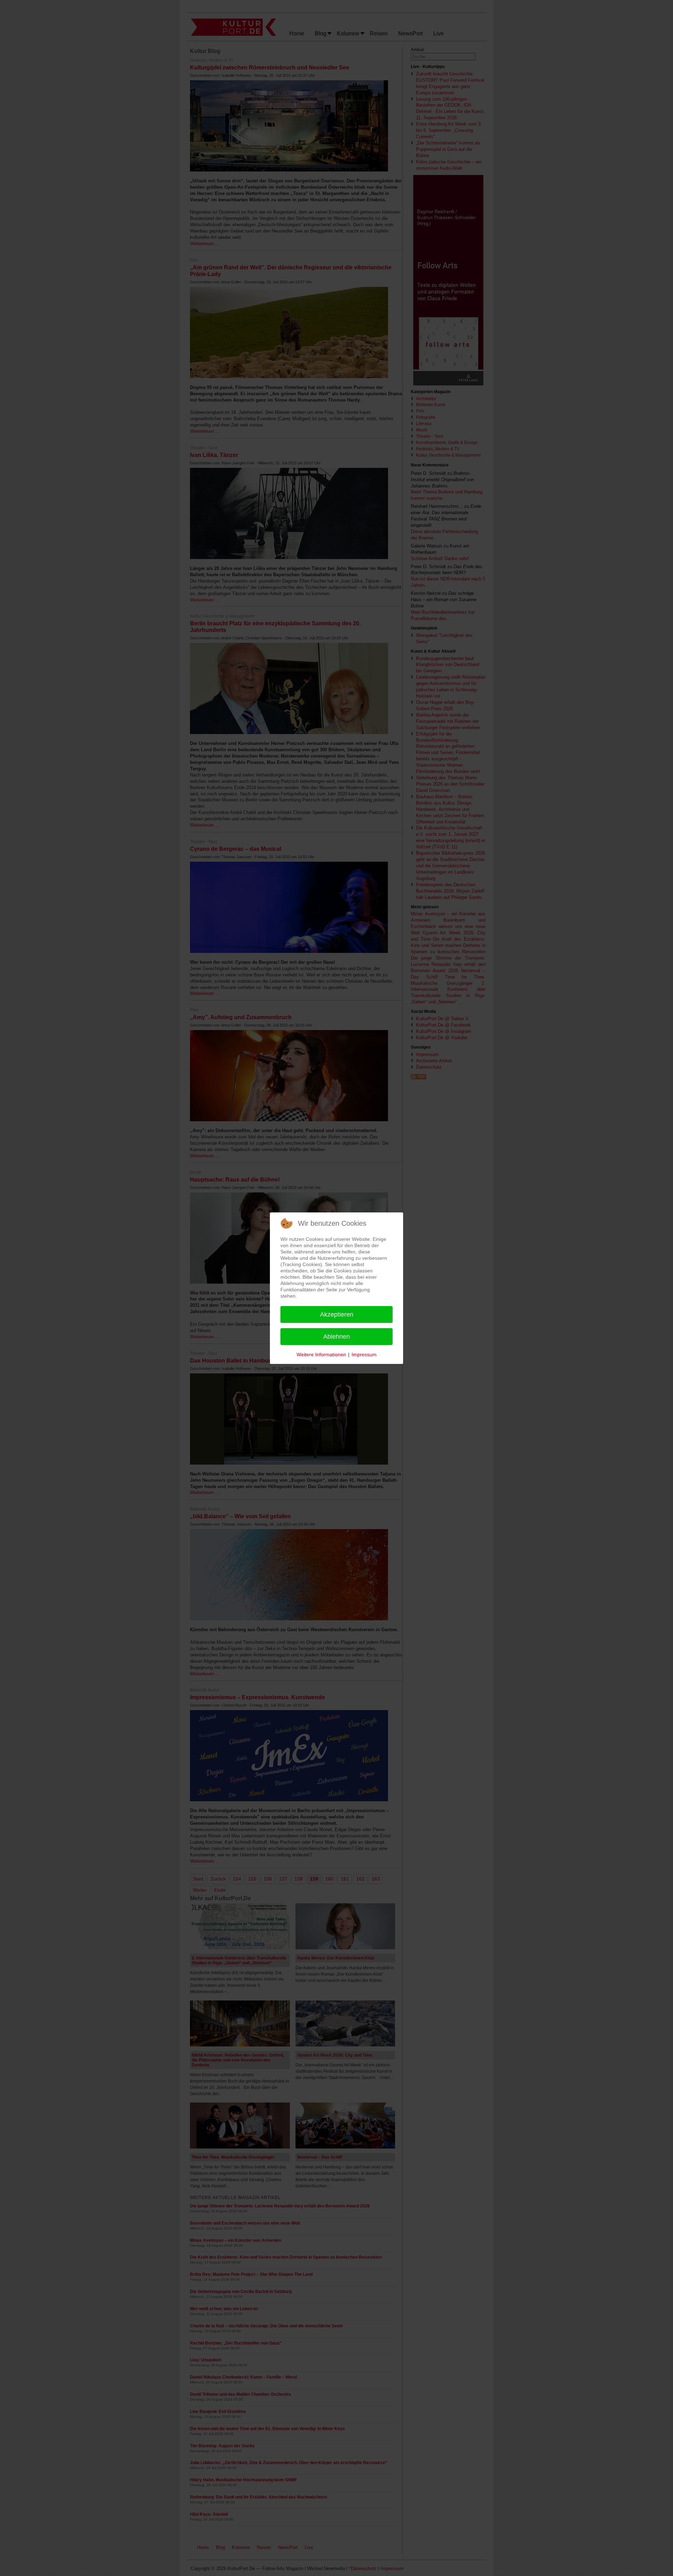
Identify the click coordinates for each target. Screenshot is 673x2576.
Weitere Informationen (321, 1354)
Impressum (364, 1354)
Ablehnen (336, 1337)
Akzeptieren (337, 1314)
